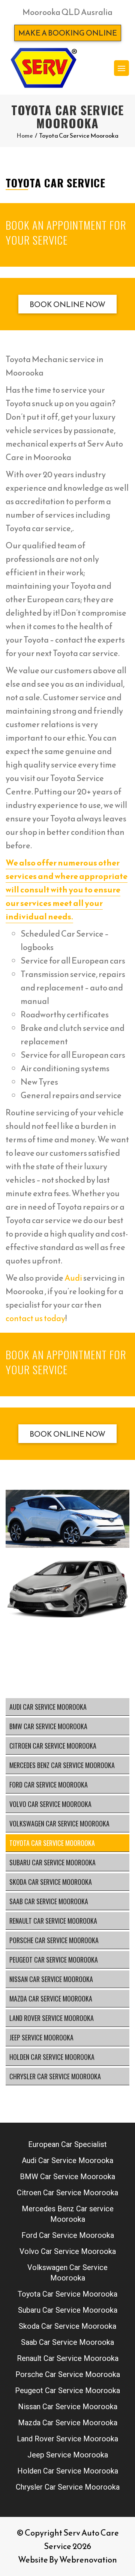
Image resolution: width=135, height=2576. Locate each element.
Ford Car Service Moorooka (49, 1785)
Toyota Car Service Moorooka (52, 1843)
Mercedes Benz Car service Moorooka (62, 1765)
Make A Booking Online (68, 33)
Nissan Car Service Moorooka (51, 1979)
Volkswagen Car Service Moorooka (59, 1823)
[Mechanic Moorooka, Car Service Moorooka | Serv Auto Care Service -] (43, 68)
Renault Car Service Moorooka (53, 1921)
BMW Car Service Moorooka (48, 1726)
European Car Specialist (67, 2144)
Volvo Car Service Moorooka (50, 1804)
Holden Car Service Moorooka (52, 2057)
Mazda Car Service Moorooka (51, 1998)
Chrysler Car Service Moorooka (55, 2076)
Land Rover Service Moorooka (52, 2018)
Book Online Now (67, 304)
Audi (73, 1278)
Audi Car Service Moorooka (48, 1707)
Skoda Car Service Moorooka (51, 1882)
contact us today (35, 1318)
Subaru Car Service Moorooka (52, 1862)
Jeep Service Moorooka (41, 2037)
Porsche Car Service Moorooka (54, 1940)
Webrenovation (88, 2560)
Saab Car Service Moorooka (49, 1901)
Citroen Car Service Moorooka (53, 1746)
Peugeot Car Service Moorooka (54, 1960)
